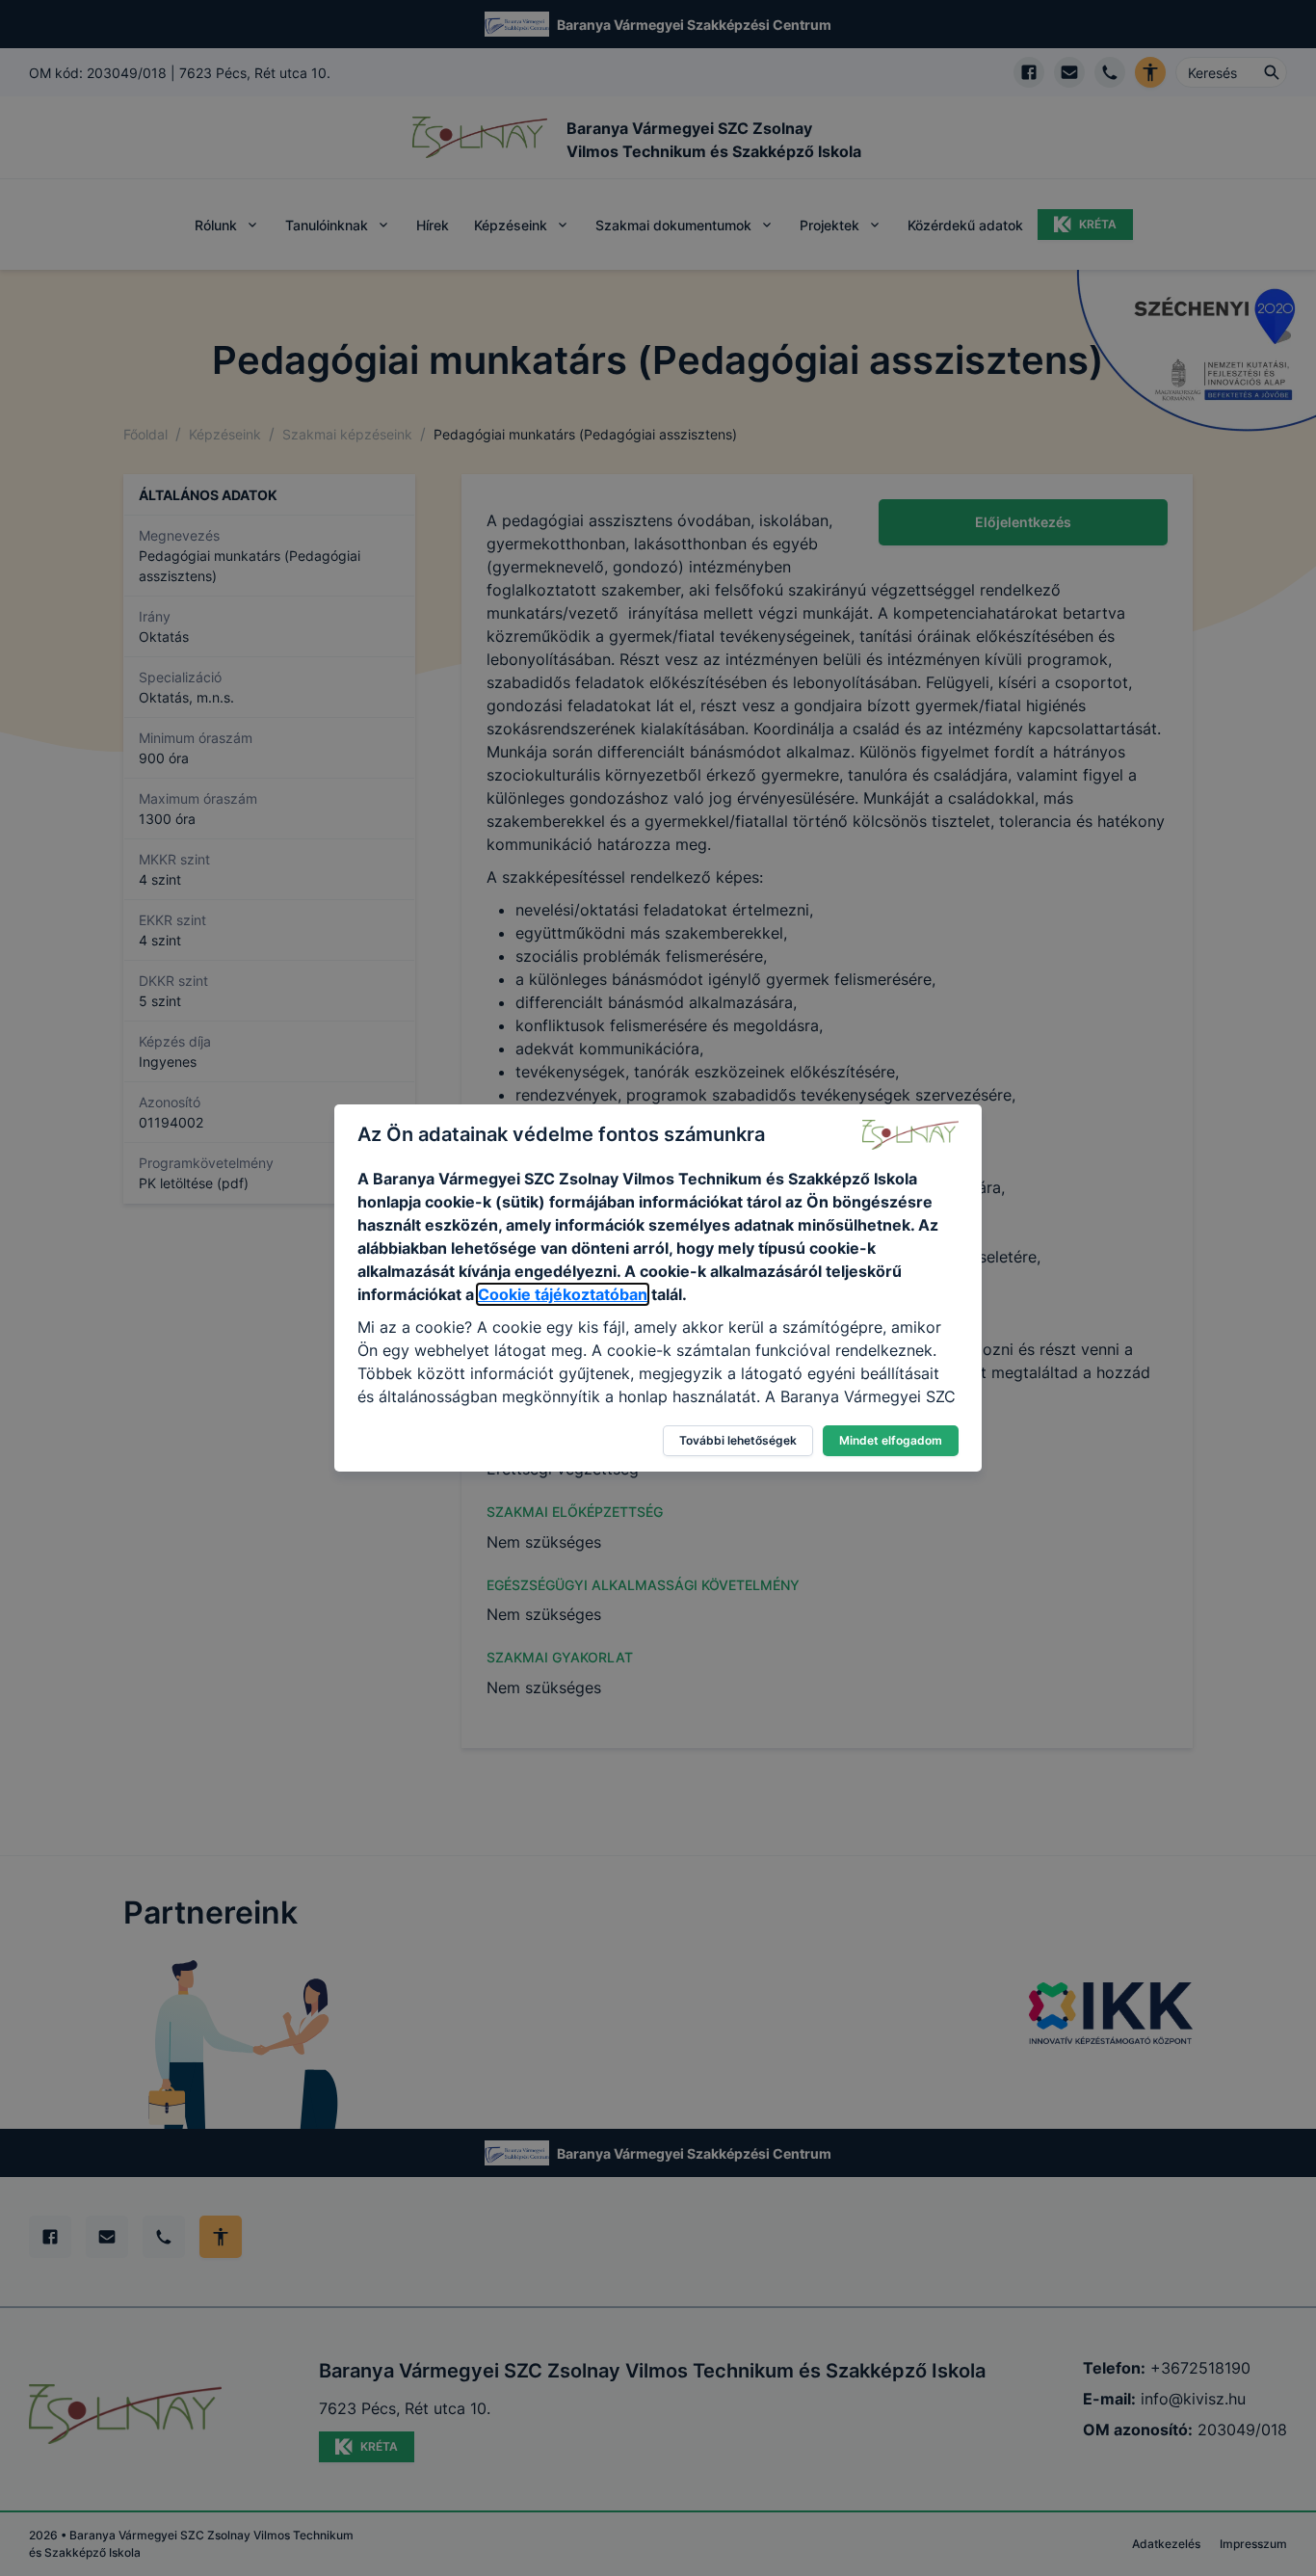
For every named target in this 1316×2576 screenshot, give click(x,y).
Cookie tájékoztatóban (563, 1294)
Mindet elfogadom (891, 1440)
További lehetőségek (738, 1440)
